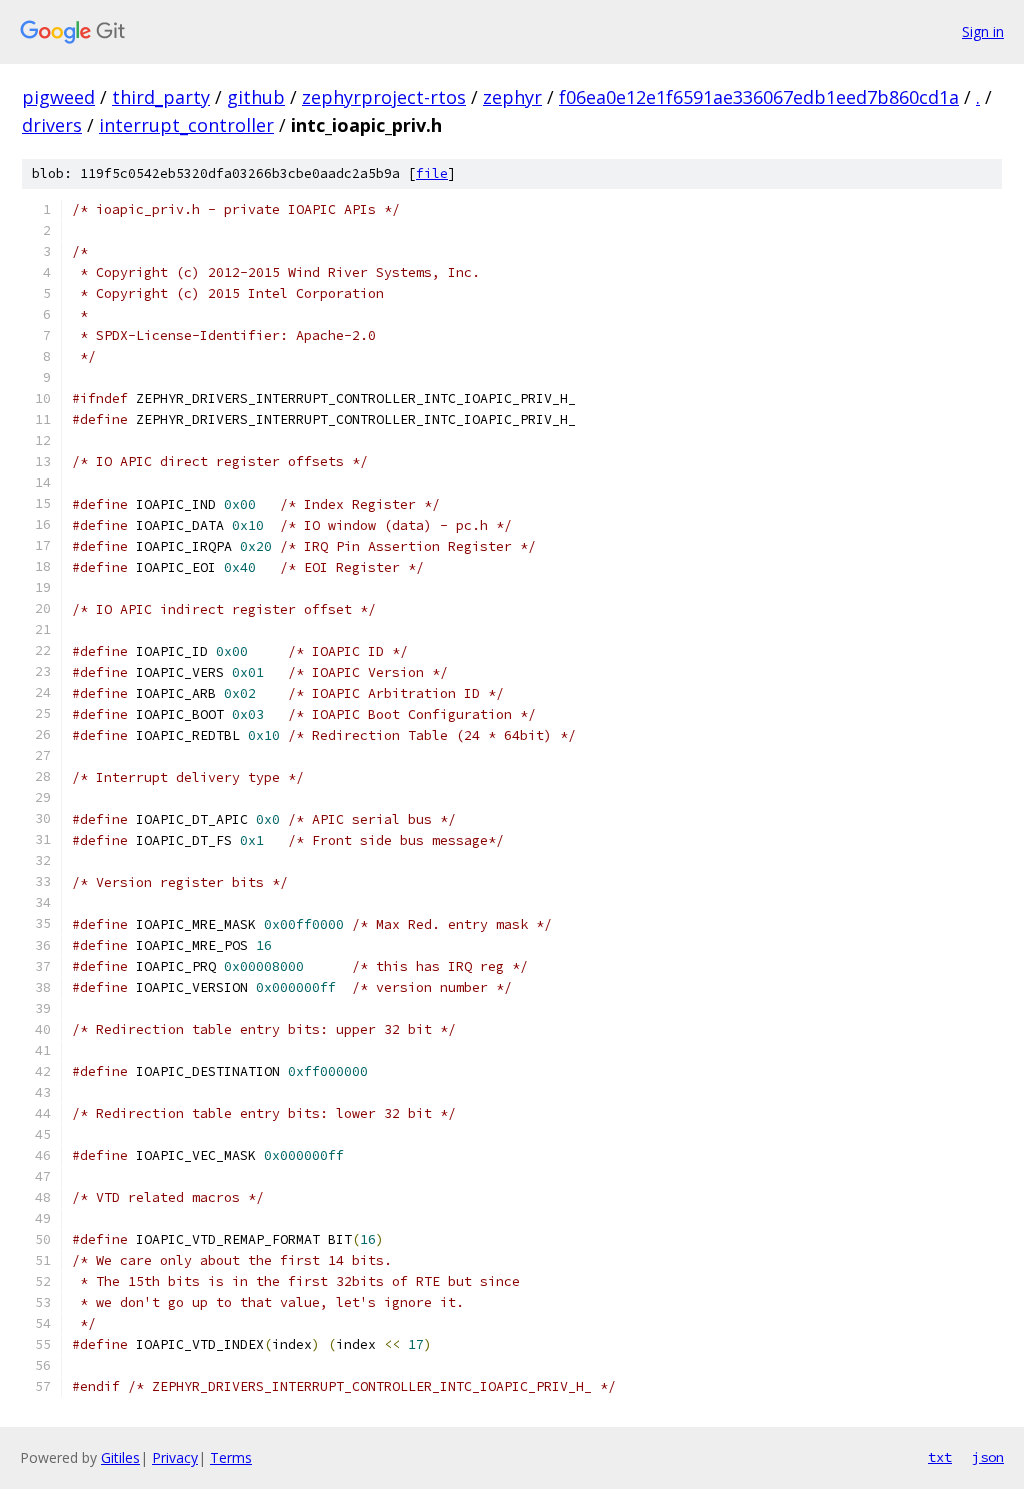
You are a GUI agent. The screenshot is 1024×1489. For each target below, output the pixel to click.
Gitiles (120, 1457)
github (256, 97)
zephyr (512, 97)
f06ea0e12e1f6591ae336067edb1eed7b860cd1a (759, 97)
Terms (231, 1457)
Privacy (175, 1457)
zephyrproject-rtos (384, 97)
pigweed (58, 97)
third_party (161, 97)
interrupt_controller (186, 125)
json (988, 1457)
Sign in (983, 31)
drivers (52, 125)
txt (940, 1457)
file (432, 173)
